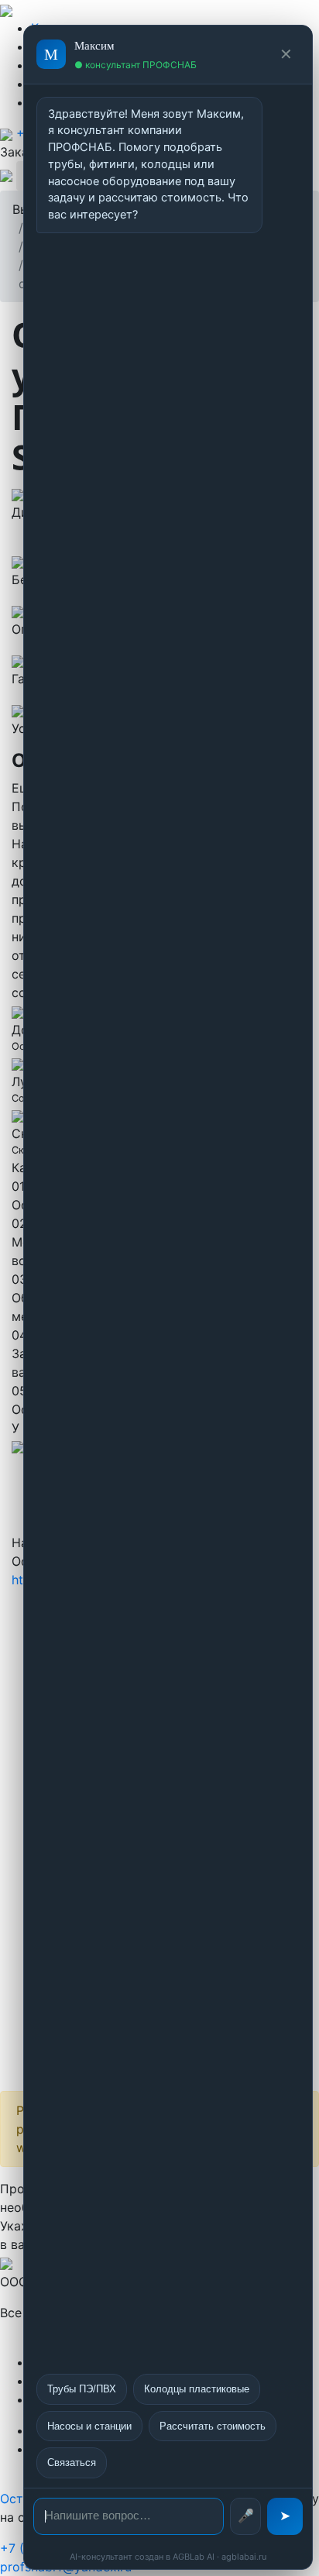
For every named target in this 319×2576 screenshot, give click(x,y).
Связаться (72, 2463)
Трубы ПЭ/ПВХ (82, 2389)
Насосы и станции (89, 2426)
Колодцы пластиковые (197, 2389)
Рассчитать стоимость (213, 2426)
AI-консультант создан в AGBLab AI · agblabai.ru (168, 2557)
